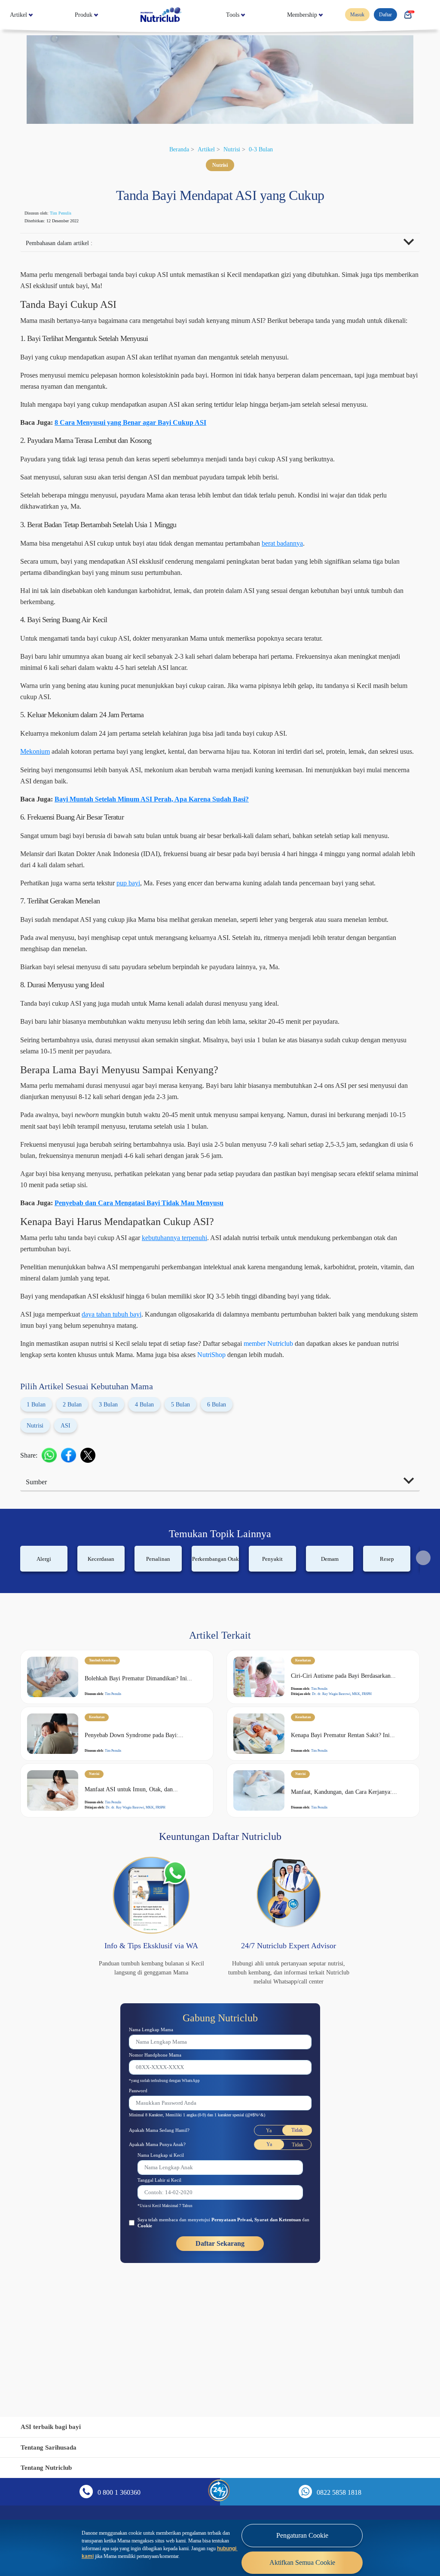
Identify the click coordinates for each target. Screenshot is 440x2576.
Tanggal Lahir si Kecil (164, 2282)
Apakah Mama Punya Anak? (163, 2246)
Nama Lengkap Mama (156, 2131)
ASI (70, 1517)
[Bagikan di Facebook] (73, 1546)
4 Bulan (158, 1496)
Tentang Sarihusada (52, 2447)
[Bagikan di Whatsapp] (53, 1546)
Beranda (174, 149)
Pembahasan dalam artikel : (66, 244)
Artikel (20, 15)
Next (423, 1649)
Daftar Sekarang (220, 2346)
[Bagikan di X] (92, 1546)
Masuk (352, 15)
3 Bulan (117, 1496)
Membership (298, 15)
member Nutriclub (335, 1424)
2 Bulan (77, 1496)
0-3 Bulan (266, 149)
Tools (228, 15)
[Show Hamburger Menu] (427, 15)
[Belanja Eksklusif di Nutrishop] (407, 15)
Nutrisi (233, 149)
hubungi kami (200, 2552)
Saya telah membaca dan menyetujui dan (221, 2325)
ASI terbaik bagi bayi (54, 2427)
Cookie (184, 2328)
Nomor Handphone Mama (161, 2157)
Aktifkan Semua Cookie (302, 2563)
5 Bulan (199, 1496)
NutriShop (346, 1435)
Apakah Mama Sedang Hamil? (166, 2232)
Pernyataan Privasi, (254, 2322)
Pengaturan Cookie (302, 2536)
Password (141, 2193)
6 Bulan (239, 1496)
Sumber (40, 1573)
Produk (85, 15)
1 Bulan (37, 1496)
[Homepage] (161, 15)
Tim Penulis (70, 213)
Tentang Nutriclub (49, 2467)
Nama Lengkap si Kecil (166, 2257)
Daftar (383, 15)
